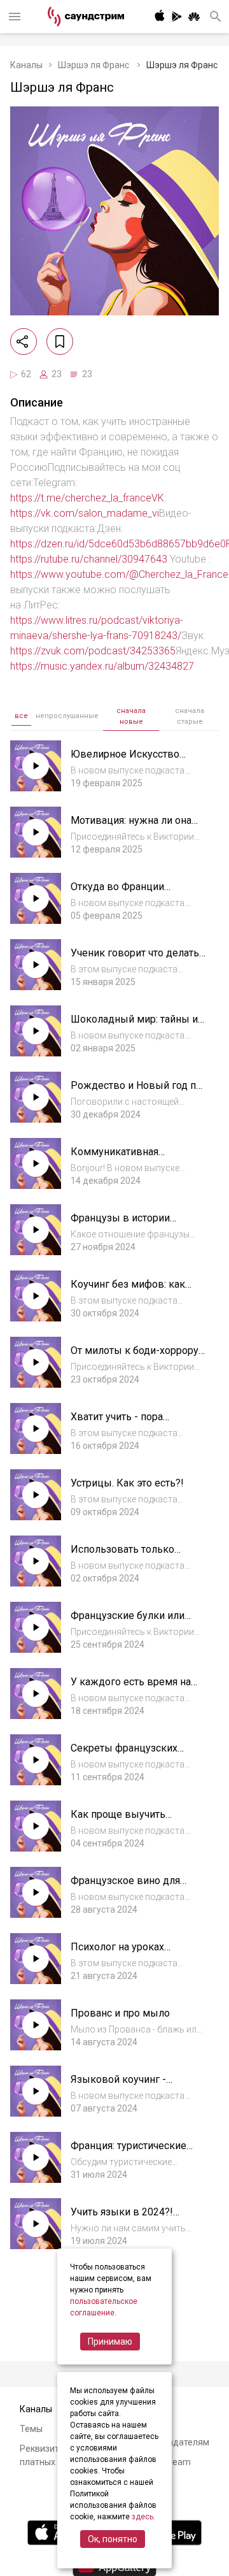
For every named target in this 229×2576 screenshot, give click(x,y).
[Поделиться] (24, 342)
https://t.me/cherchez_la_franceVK (87, 498)
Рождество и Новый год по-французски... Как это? (138, 1092)
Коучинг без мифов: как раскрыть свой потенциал (132, 1291)
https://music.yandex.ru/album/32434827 (102, 666)
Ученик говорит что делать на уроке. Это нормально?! (135, 959)
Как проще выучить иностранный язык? (118, 1821)
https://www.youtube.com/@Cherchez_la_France (119, 574)
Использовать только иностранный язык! (122, 1556)
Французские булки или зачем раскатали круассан (133, 1622)
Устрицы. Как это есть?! (127, 1483)
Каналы (26, 65)
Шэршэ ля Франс (94, 65)
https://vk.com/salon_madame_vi (85, 513)
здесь (142, 2517)
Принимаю (110, 2342)
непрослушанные (67, 716)
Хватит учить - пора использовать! (117, 1423)
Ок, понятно (113, 2539)
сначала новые (131, 716)
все (21, 716)
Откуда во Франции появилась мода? (117, 893)
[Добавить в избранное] (60, 342)
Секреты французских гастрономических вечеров (136, 1754)
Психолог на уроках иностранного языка (119, 1953)
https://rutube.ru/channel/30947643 (89, 559)
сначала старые (190, 716)
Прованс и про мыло (120, 2013)
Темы (31, 2429)
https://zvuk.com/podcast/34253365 (93, 651)
